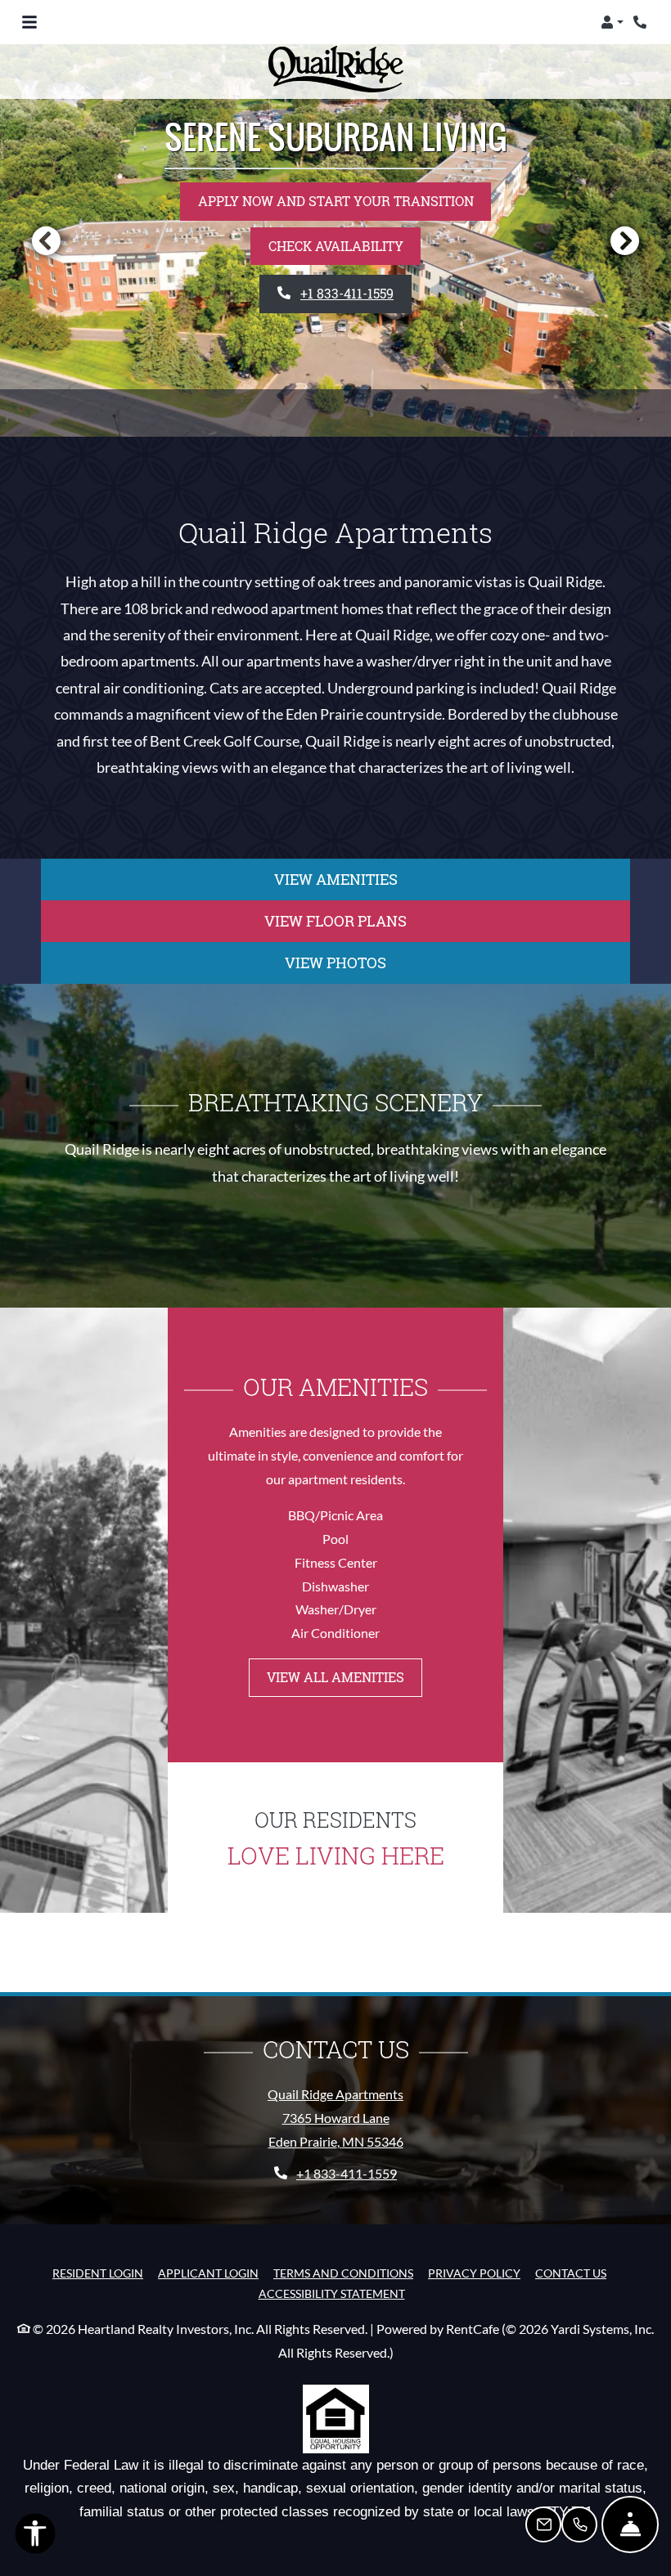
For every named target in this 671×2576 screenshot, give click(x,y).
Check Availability (336, 246)
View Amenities (336, 879)
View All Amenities (335, 1677)
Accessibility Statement (332, 2293)
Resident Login (98, 2273)
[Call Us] (579, 2524)
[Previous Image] (46, 240)
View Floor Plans (335, 921)
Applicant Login (208, 2273)
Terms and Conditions (343, 2273)
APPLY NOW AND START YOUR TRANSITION (336, 201)
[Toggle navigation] (29, 22)
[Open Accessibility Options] (35, 2537)
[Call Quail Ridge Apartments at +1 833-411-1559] (642, 22)
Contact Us (571, 2273)
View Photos (335, 963)
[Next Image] (625, 240)
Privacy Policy (474, 2273)
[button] (612, 22)
